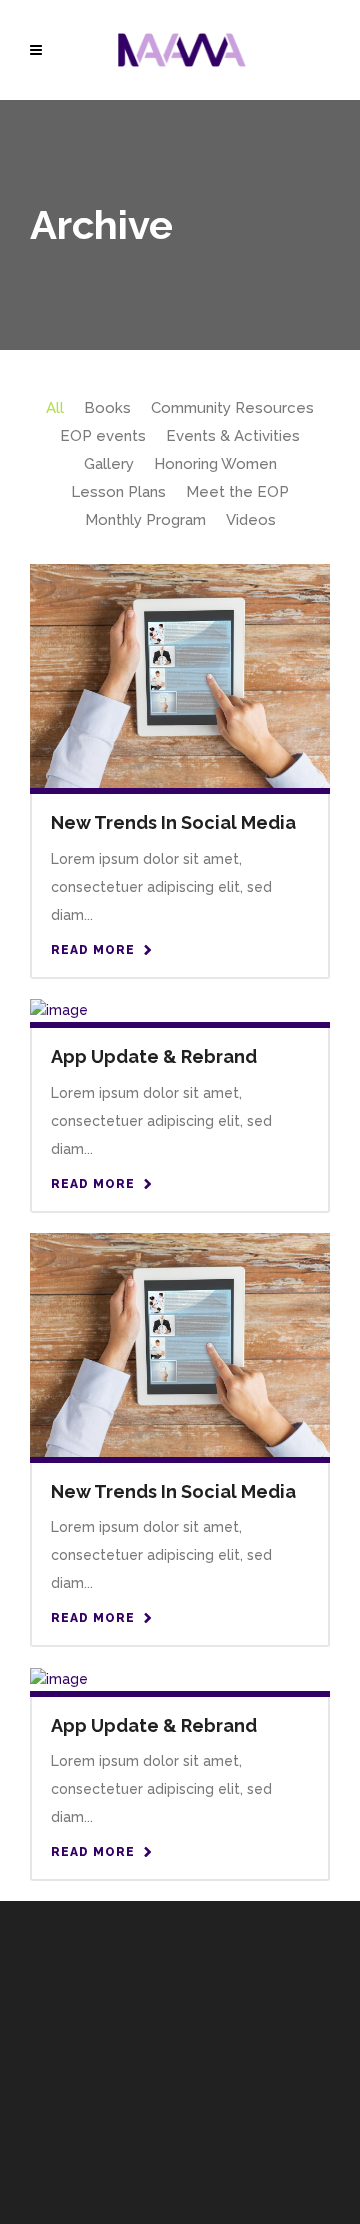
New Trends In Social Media (173, 822)
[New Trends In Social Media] (180, 675)
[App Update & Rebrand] (59, 1010)
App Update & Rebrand (154, 1056)
